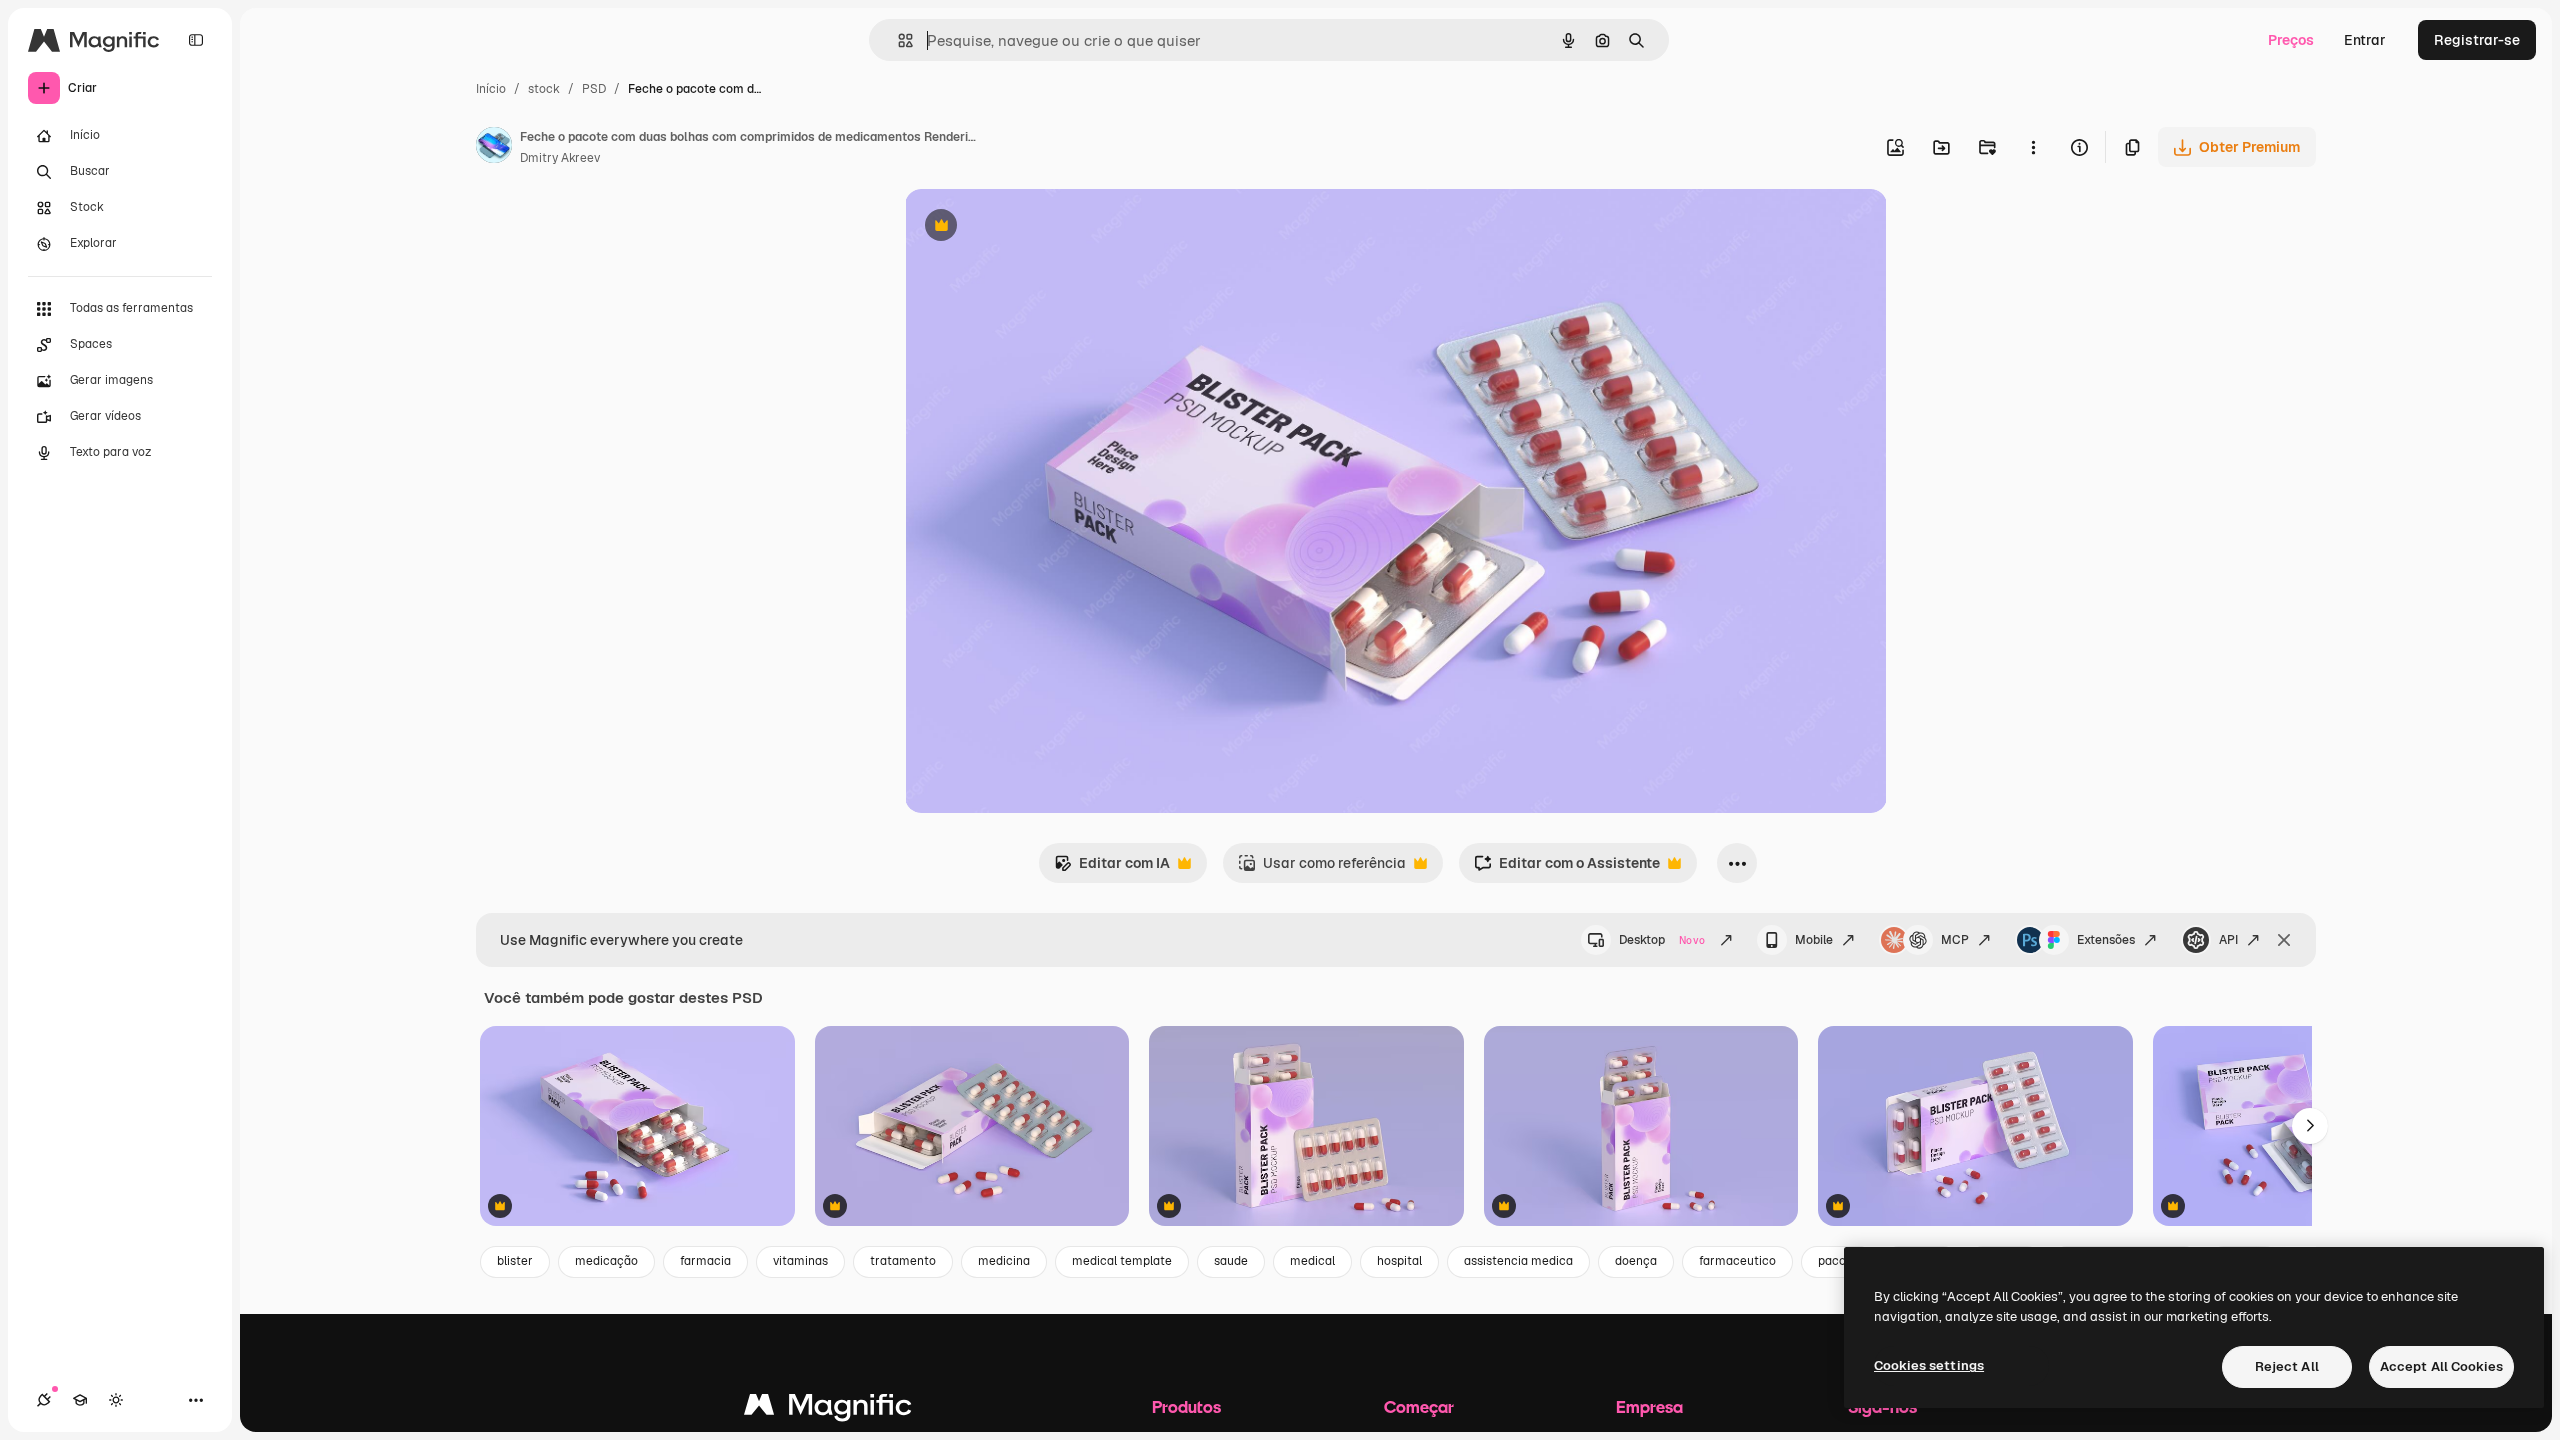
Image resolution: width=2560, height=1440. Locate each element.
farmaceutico (1737, 1261)
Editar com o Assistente (1567, 868)
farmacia (705, 1261)
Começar (1419, 1406)
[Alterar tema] (116, 1400)
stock (544, 89)
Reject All (2287, 1366)
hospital (1399, 1261)
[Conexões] (44, 1400)
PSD (594, 89)
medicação (606, 1261)
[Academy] (80, 1400)
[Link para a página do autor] (494, 148)
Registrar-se (2477, 40)
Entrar (2365, 40)
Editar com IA (1112, 868)
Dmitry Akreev (560, 158)
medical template (1122, 1261)
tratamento (903, 1261)
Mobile (1814, 940)
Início (491, 89)
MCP (1955, 940)
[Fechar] (2284, 940)
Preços (2291, 40)
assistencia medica (1518, 1261)
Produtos (1186, 1406)
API (2228, 940)
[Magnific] (828, 1409)
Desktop (1662, 940)
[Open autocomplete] (897, 40)
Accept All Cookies (2441, 1366)
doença (1636, 1261)
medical (1312, 1261)
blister (515, 1261)
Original (1033, 227)
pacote (1838, 1261)
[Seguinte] (2310, 1126)
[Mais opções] (2033, 147)
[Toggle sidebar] (196, 40)
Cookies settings (1929, 1365)
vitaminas (800, 1261)
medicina (1004, 1261)
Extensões (2106, 940)
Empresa (1649, 1406)
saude (1231, 1261)
